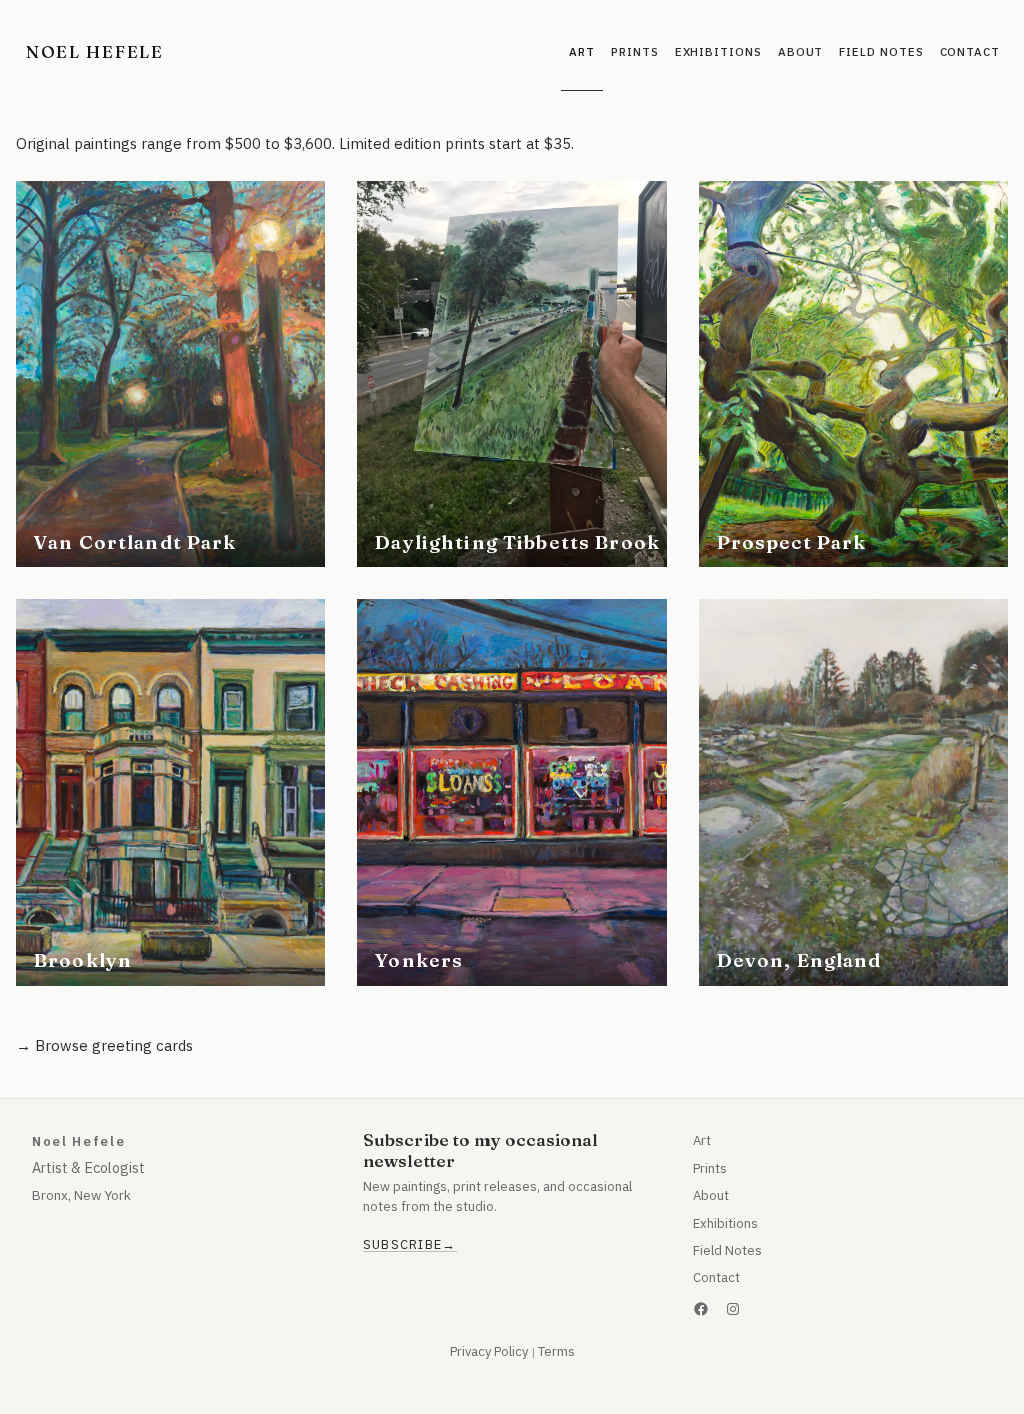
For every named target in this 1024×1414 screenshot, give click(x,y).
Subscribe (403, 1245)
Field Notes (727, 1250)
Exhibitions (725, 1223)
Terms (556, 1351)
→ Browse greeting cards (104, 1045)
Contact (716, 1277)
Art (702, 1140)
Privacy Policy (489, 1351)
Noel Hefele (95, 51)
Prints (710, 1168)
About (711, 1195)
